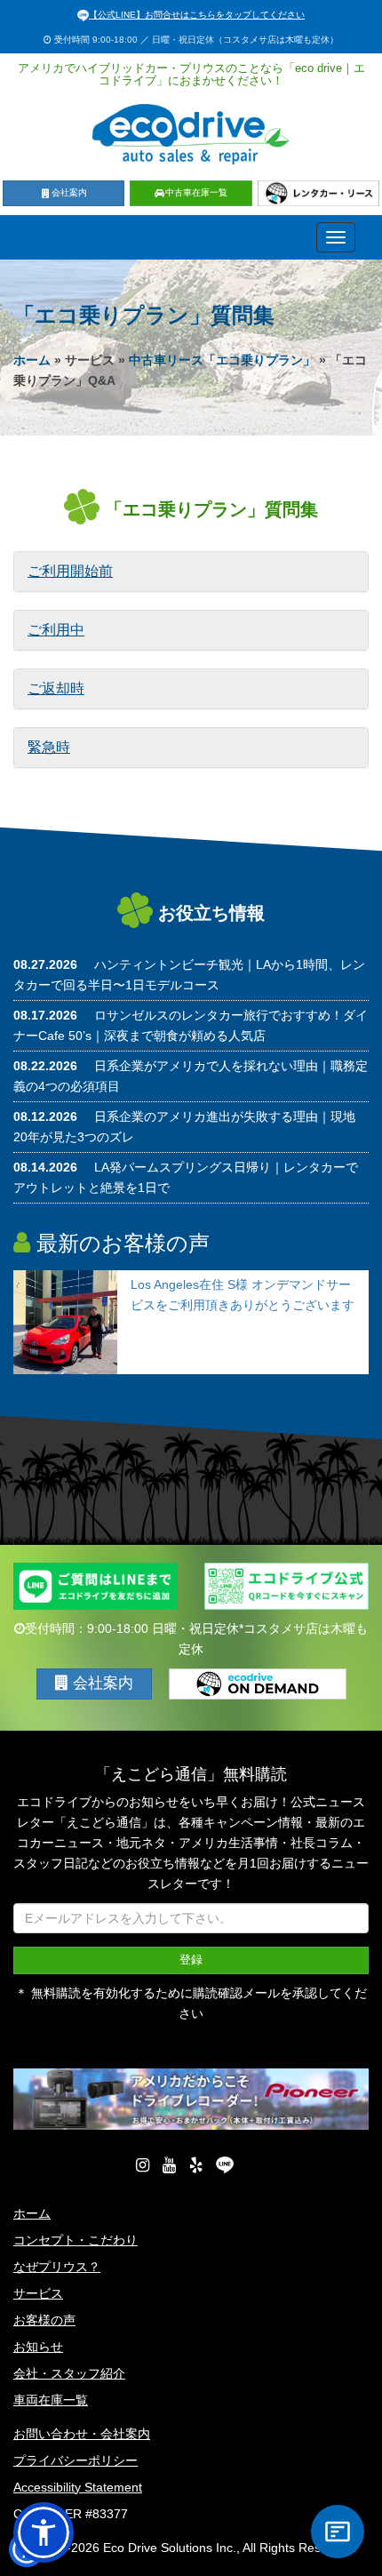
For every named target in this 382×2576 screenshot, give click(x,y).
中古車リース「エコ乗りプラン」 (222, 360)
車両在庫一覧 (51, 2400)
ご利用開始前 (70, 571)
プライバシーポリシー (76, 2460)
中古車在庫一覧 (196, 192)
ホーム (32, 360)
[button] (143, 2166)
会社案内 (69, 192)
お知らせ (38, 2347)
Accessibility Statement (78, 2487)
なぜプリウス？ (57, 2267)
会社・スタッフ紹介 (69, 2373)
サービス (38, 2293)
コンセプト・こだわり (76, 2240)
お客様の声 (44, 2320)
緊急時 (49, 747)
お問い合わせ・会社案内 (82, 2434)
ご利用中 (56, 630)
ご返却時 (56, 688)
